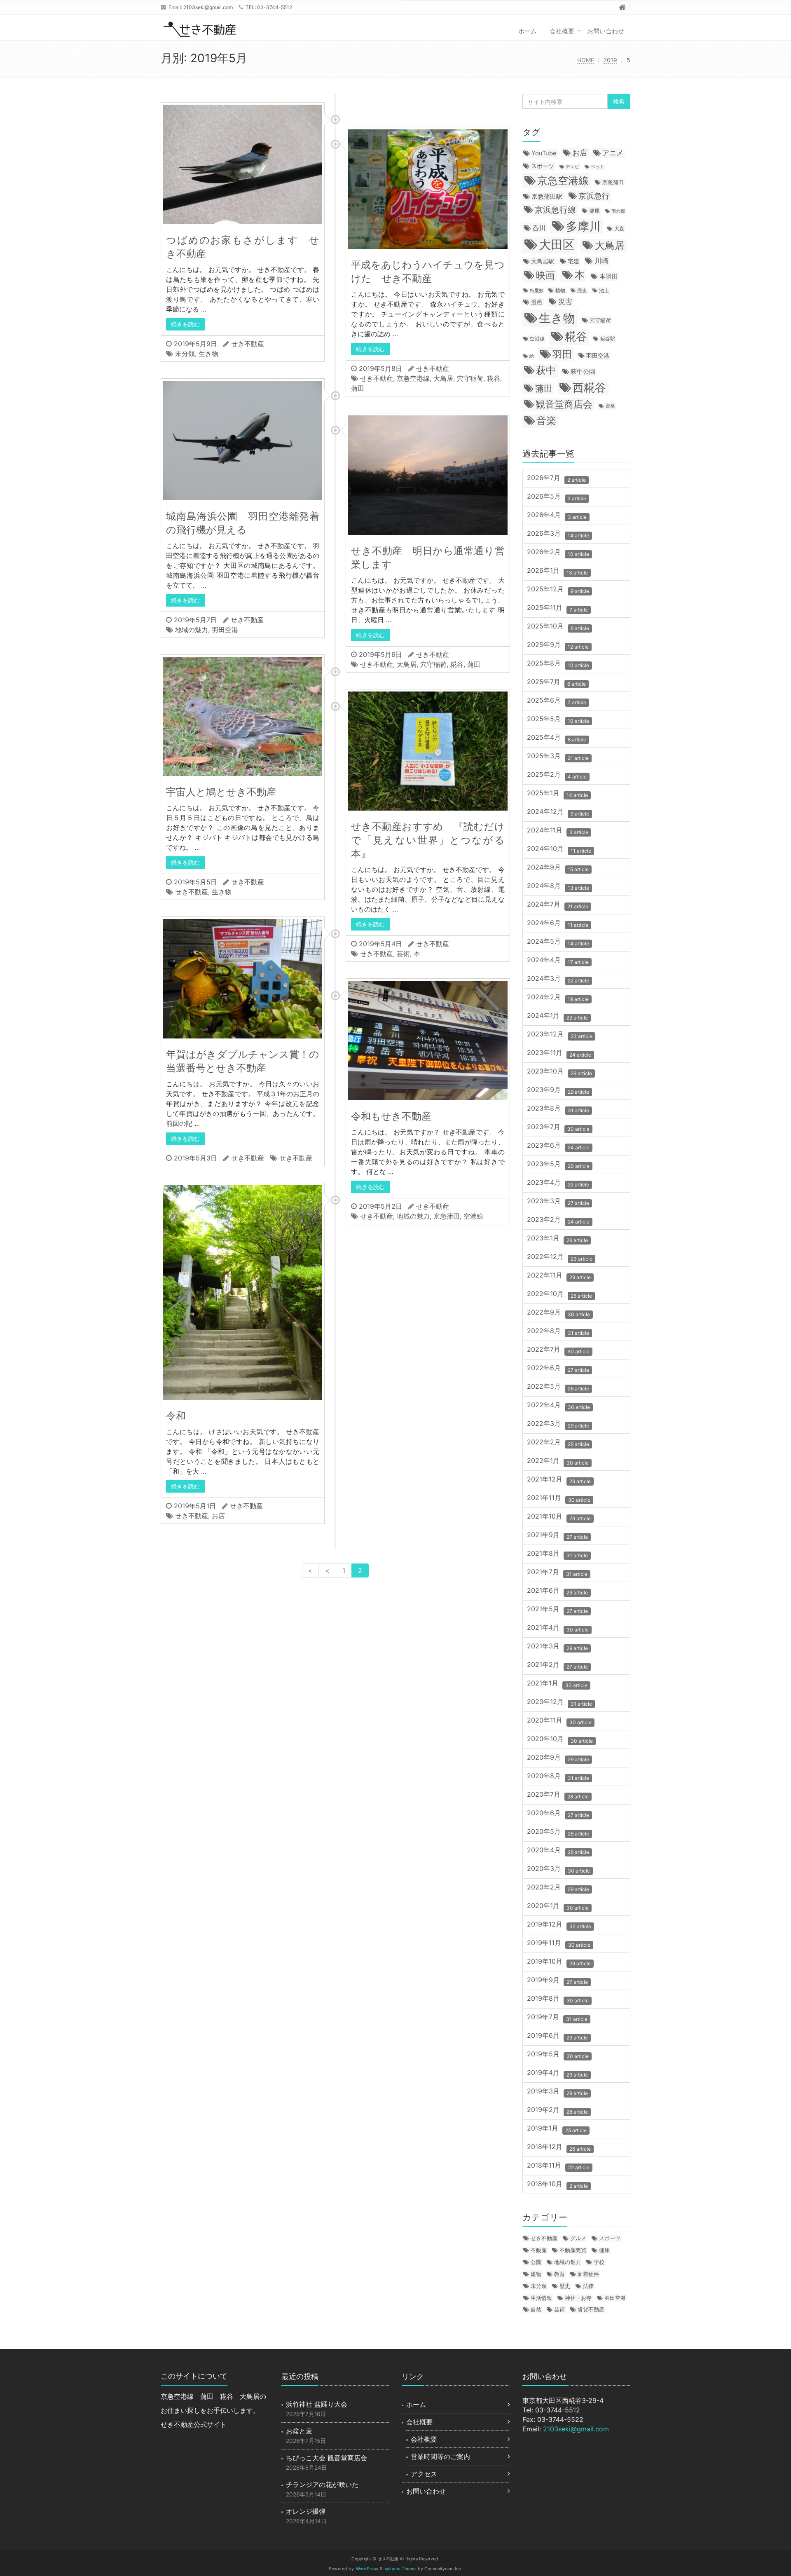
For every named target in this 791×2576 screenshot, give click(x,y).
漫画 (537, 302)
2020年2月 (558, 1888)
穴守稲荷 (470, 378)
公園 (536, 2262)
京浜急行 (594, 196)
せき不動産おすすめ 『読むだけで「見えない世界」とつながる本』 (428, 840)
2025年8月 (558, 664)
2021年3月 (557, 1647)
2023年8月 (558, 1109)
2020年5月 (558, 1832)
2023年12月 (560, 1035)
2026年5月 (557, 497)
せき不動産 (248, 344)
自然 (536, 2309)
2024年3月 (558, 979)
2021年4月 (558, 1628)
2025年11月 (557, 608)
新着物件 (588, 2274)
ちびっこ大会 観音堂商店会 (326, 2458)
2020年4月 (558, 1851)
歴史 (582, 291)
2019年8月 (558, 1999)
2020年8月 (558, 1776)
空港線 (473, 1216)
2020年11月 (559, 1721)
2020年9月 (558, 1758)
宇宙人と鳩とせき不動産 (221, 792)
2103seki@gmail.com (208, 7)
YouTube (544, 153)
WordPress (367, 2569)
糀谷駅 (608, 339)
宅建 (573, 261)
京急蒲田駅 (547, 197)
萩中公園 (583, 372)
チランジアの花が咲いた (322, 2485)
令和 (176, 1416)
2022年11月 (559, 1276)
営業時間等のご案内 (440, 2456)
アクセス (424, 2474)
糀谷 (494, 378)
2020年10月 (560, 1739)
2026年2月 (558, 552)
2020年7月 (558, 1795)
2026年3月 (558, 534)
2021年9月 (557, 1535)
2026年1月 (557, 571)
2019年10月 (559, 1962)
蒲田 (358, 388)
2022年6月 (558, 1368)
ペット (598, 167)
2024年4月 (558, 960)
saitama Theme (400, 2569)
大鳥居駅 (543, 261)
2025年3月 (558, 756)
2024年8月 (558, 886)
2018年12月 (559, 2147)
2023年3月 (558, 1201)
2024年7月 (558, 905)
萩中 (546, 370)
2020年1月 (558, 1906)
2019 (610, 60)
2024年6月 (558, 923)
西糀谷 (589, 387)
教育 (559, 2274)
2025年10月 (558, 627)
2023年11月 (559, 1053)
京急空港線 (413, 378)
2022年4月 (558, 1405)
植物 (560, 290)
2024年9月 (558, 868)
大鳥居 (443, 378)
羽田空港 (225, 630)
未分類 (185, 354)
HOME (586, 60)
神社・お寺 (578, 2298)
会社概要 (562, 31)
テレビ (572, 167)
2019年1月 (557, 2129)
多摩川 (583, 226)
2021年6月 (557, 1591)
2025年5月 (558, 719)
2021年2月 (557, 1665)
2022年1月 (558, 1461)
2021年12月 (559, 1480)
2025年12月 (558, 590)
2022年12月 (560, 1257)
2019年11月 (559, 1943)
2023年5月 (558, 1164)
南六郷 (618, 211)
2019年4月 (557, 2073)
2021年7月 (557, 1572)
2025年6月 (557, 701)
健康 (594, 211)
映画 (545, 275)
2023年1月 (557, 1239)
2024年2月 (558, 997)
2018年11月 (558, 2166)
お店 (218, 1516)
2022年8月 (558, 1331)
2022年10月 (559, 1294)
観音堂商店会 (564, 404)
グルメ (578, 2238)
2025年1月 (557, 793)
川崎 (601, 261)
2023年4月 (558, 1183)
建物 (536, 2274)
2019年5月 (558, 2054)
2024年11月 (558, 831)
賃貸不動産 (591, 2309)
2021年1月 (557, 1684)
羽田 (562, 354)
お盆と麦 (299, 2431)
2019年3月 (557, 2092)
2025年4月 (557, 738)
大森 (619, 229)
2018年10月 (557, 2184)
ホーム (528, 31)
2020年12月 (559, 1702)
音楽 (546, 420)
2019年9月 (557, 1980)
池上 (604, 291)
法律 (588, 2286)
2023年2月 (558, 1220)
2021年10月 (559, 1517)
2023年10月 (559, 1072)
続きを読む (185, 324)
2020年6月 (558, 1813)
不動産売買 (573, 2250)
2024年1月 (557, 1016)
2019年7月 (557, 2017)
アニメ (613, 153)
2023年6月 (558, 1146)
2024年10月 (559, 849)
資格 (610, 406)
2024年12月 (558, 812)
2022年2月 (558, 1443)
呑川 (539, 228)
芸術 (403, 954)
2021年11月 (559, 1498)
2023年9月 (558, 1090)
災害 (565, 301)
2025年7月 (556, 682)
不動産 (539, 2250)
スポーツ (543, 166)
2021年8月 (557, 1554)
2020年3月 (558, 1869)
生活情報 (541, 2298)
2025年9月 (558, 645)
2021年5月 (557, 1609)
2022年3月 (558, 1424)
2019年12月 (559, 1925)
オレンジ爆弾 (306, 2511)
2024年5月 (558, 942)
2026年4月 (557, 515)
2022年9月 (558, 1313)
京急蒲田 (447, 1216)
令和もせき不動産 (391, 1116)
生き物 (208, 354)
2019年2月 (557, 2110)
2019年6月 (557, 2036)
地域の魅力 (192, 630)
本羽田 (609, 276)
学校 (599, 2262)
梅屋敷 (537, 291)
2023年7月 (558, 1127)
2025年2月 (557, 775)
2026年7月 (556, 478)
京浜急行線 (555, 210)
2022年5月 (558, 1387)
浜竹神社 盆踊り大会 (317, 2404)
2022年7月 (558, 1350)
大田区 (557, 245)
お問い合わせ (606, 31)
